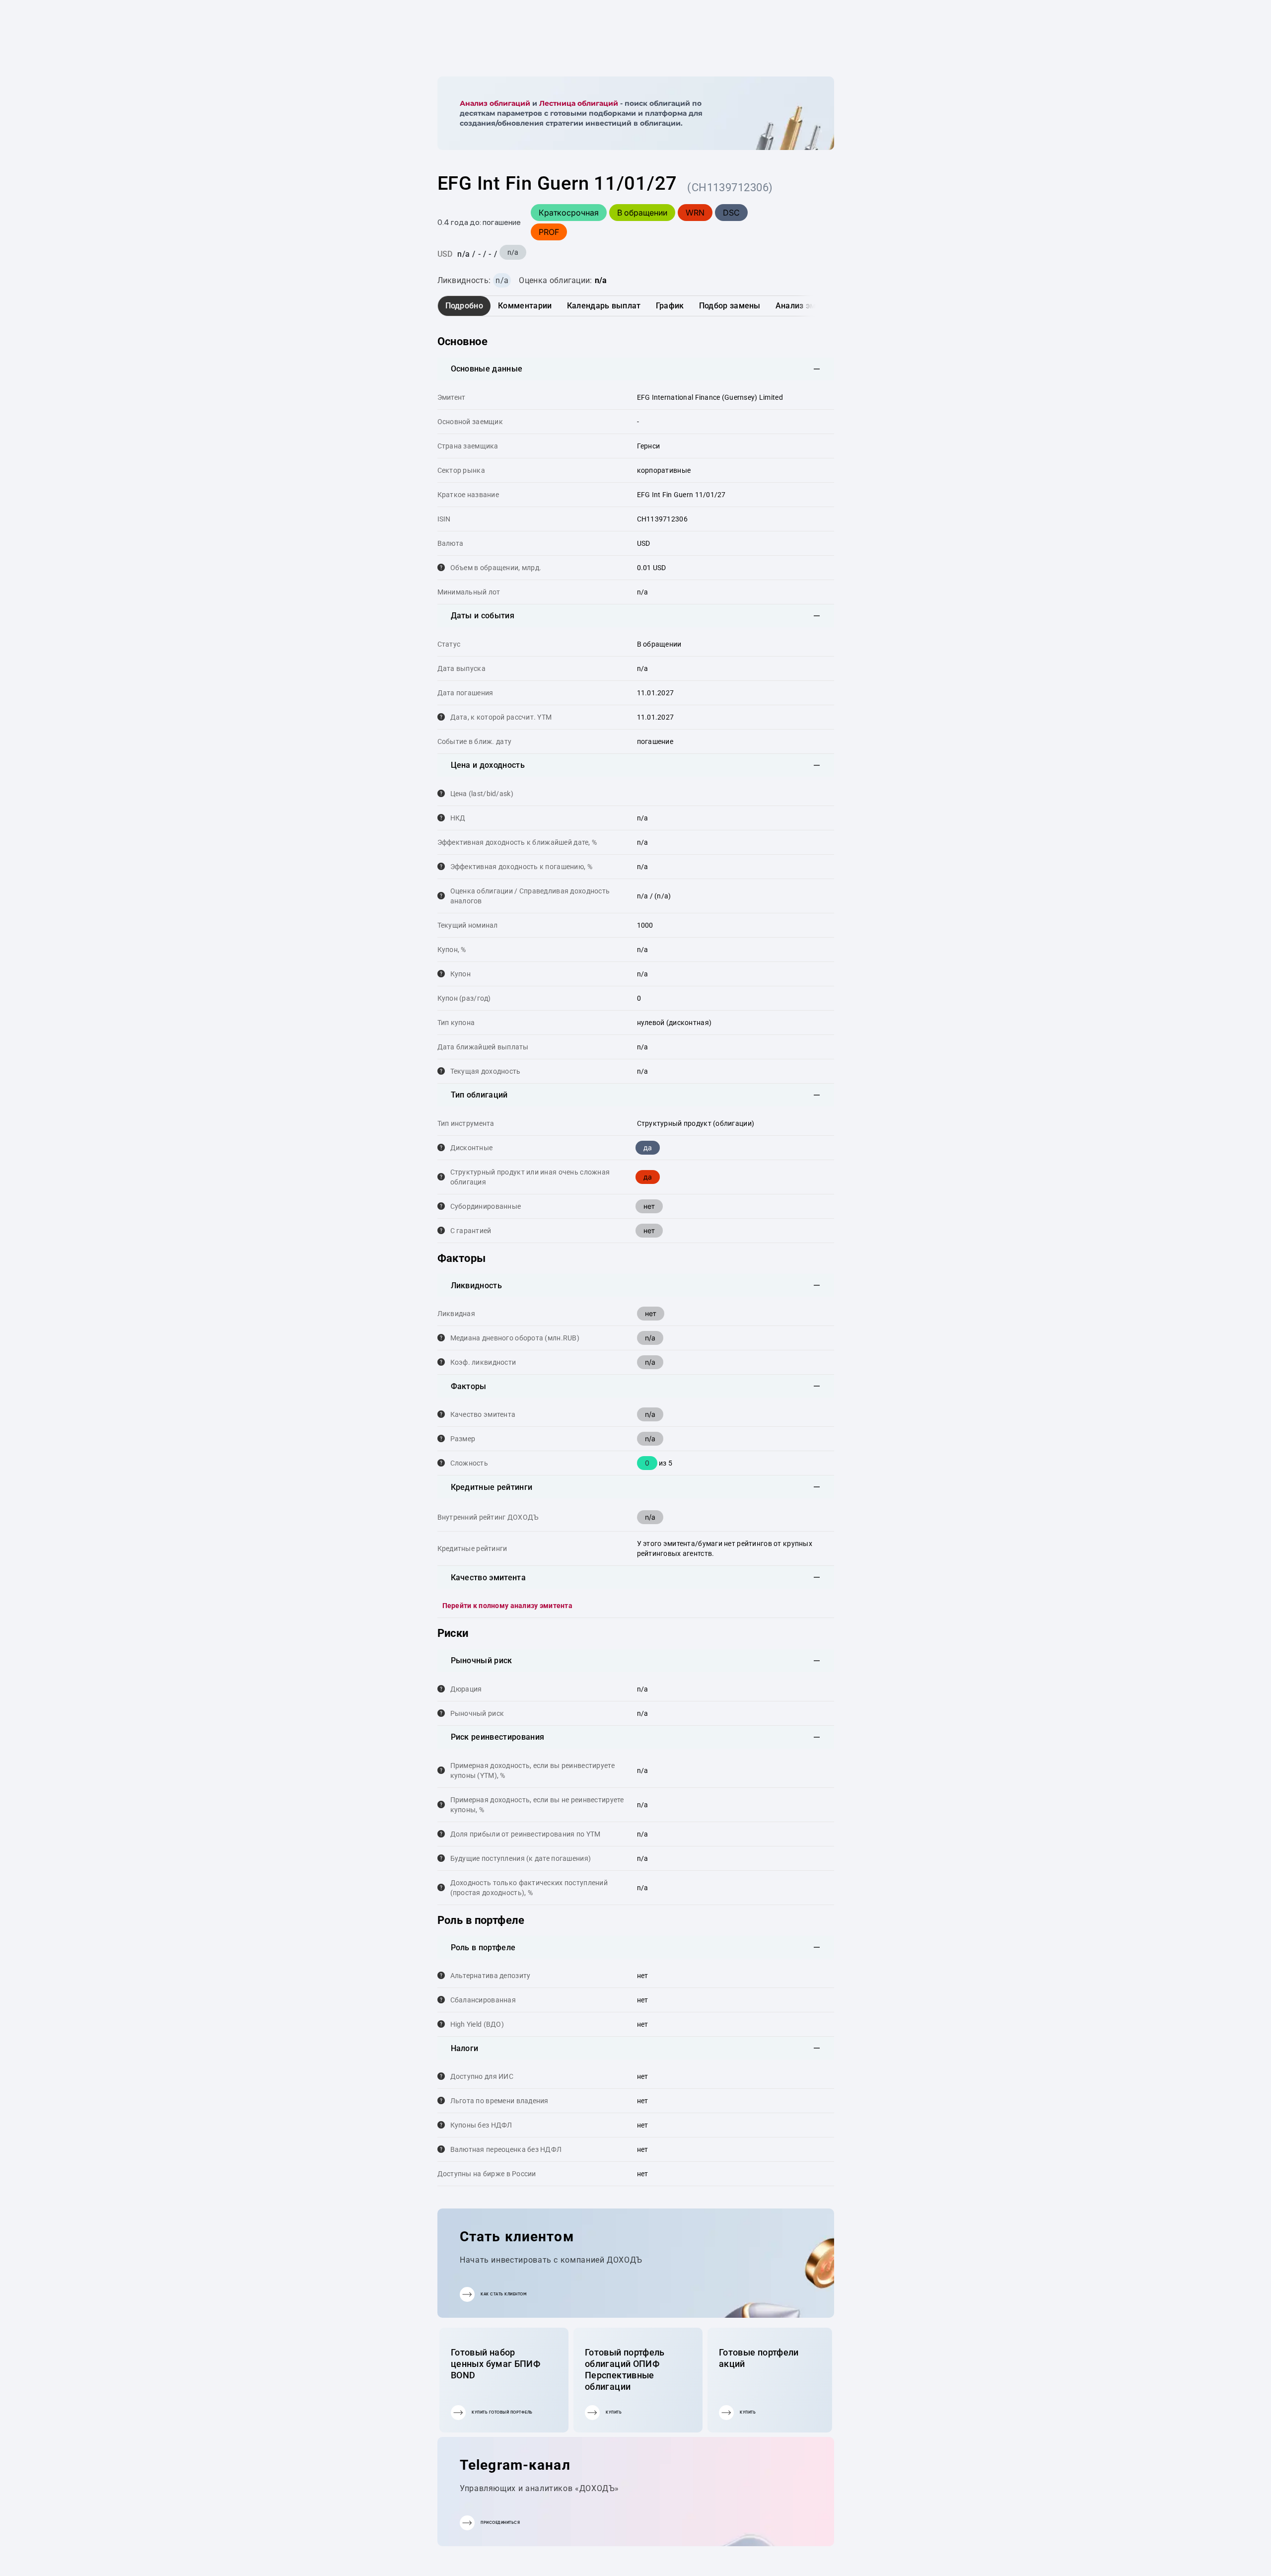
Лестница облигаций (579, 103)
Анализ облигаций (495, 103)
